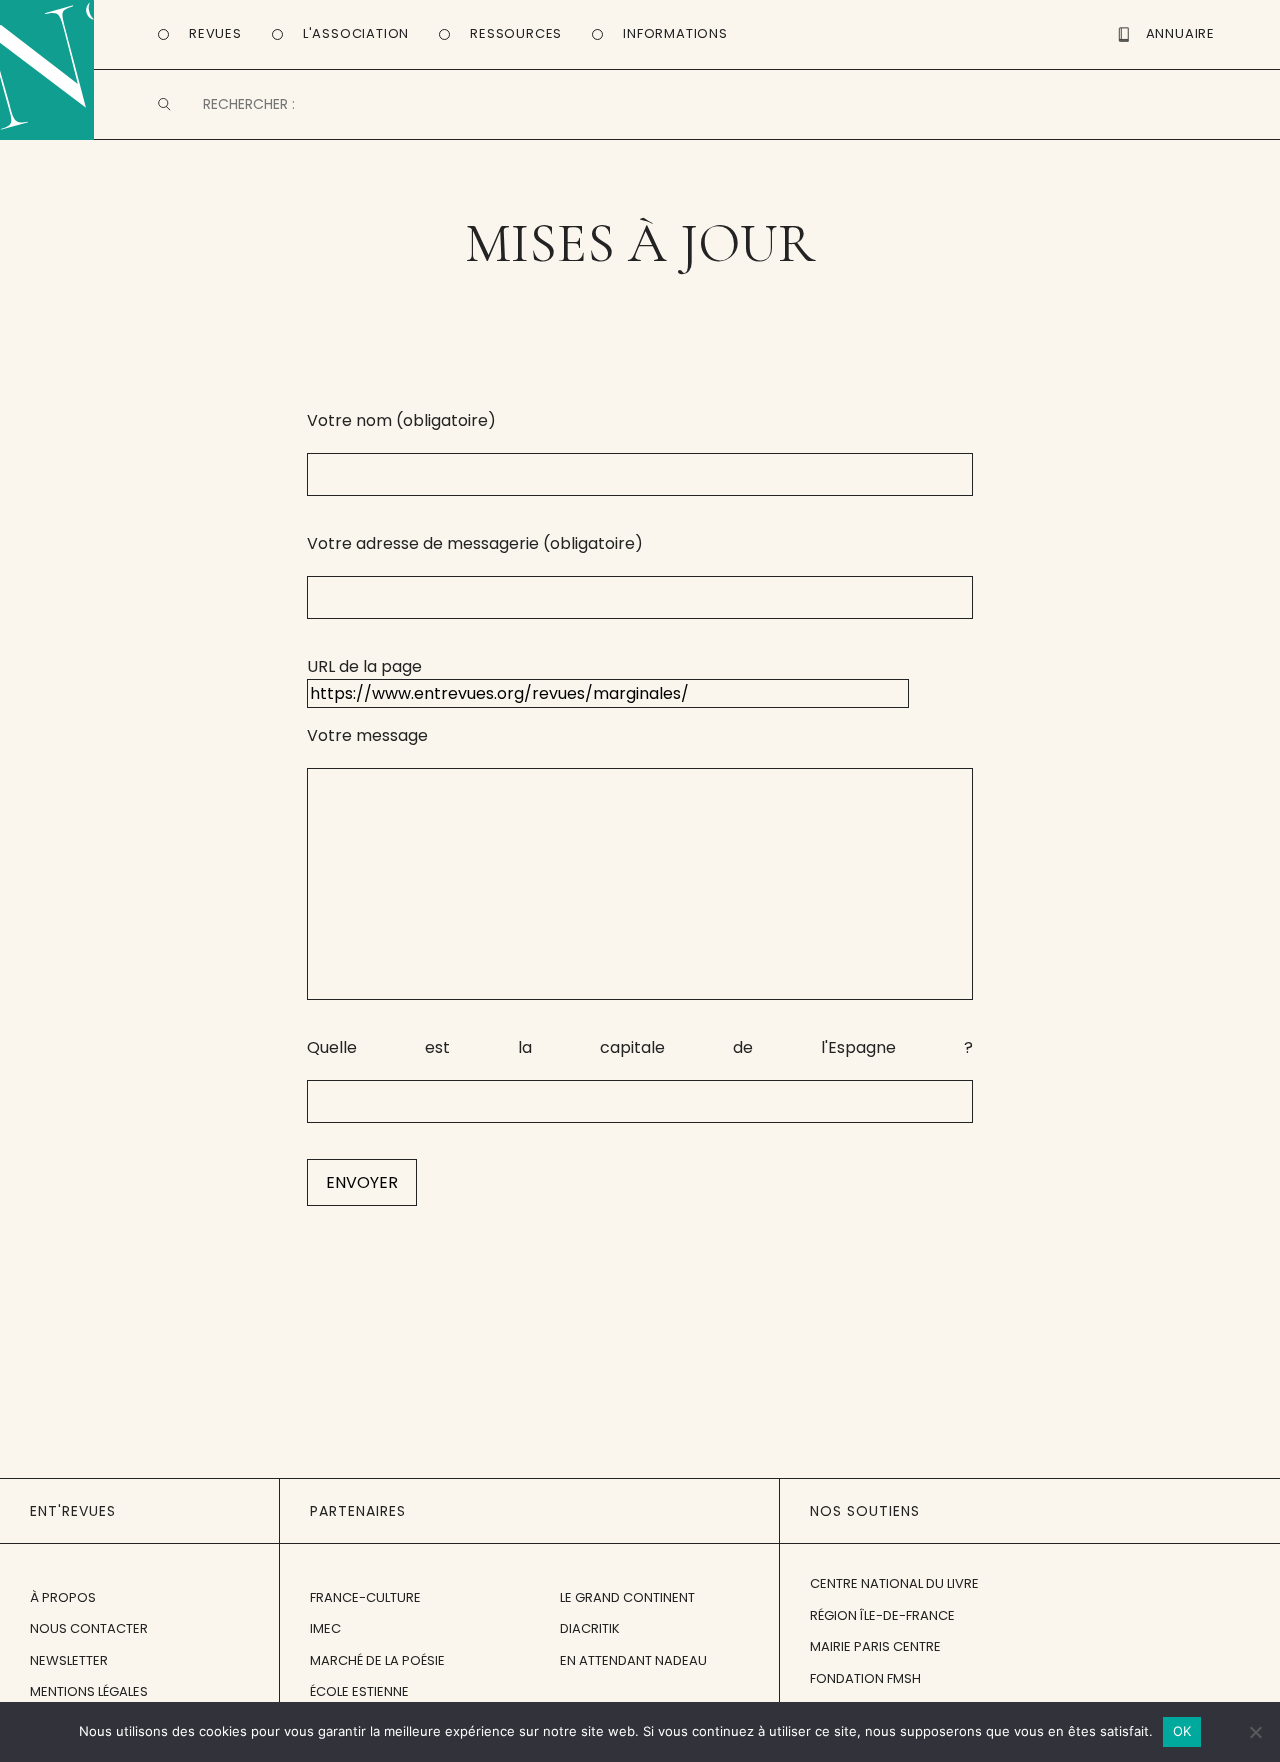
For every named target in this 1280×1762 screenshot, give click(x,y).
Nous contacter (89, 1628)
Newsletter (69, 1660)
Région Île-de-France (882, 1615)
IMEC (325, 1628)
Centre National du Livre (894, 1583)
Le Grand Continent (627, 1597)
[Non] (1255, 1732)
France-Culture (365, 1597)
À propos (63, 1597)
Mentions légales (89, 1691)
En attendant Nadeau (633, 1660)
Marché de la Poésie (377, 1660)
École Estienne (359, 1691)
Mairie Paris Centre (875, 1646)
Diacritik (590, 1628)
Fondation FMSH (865, 1678)
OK (1182, 1731)
